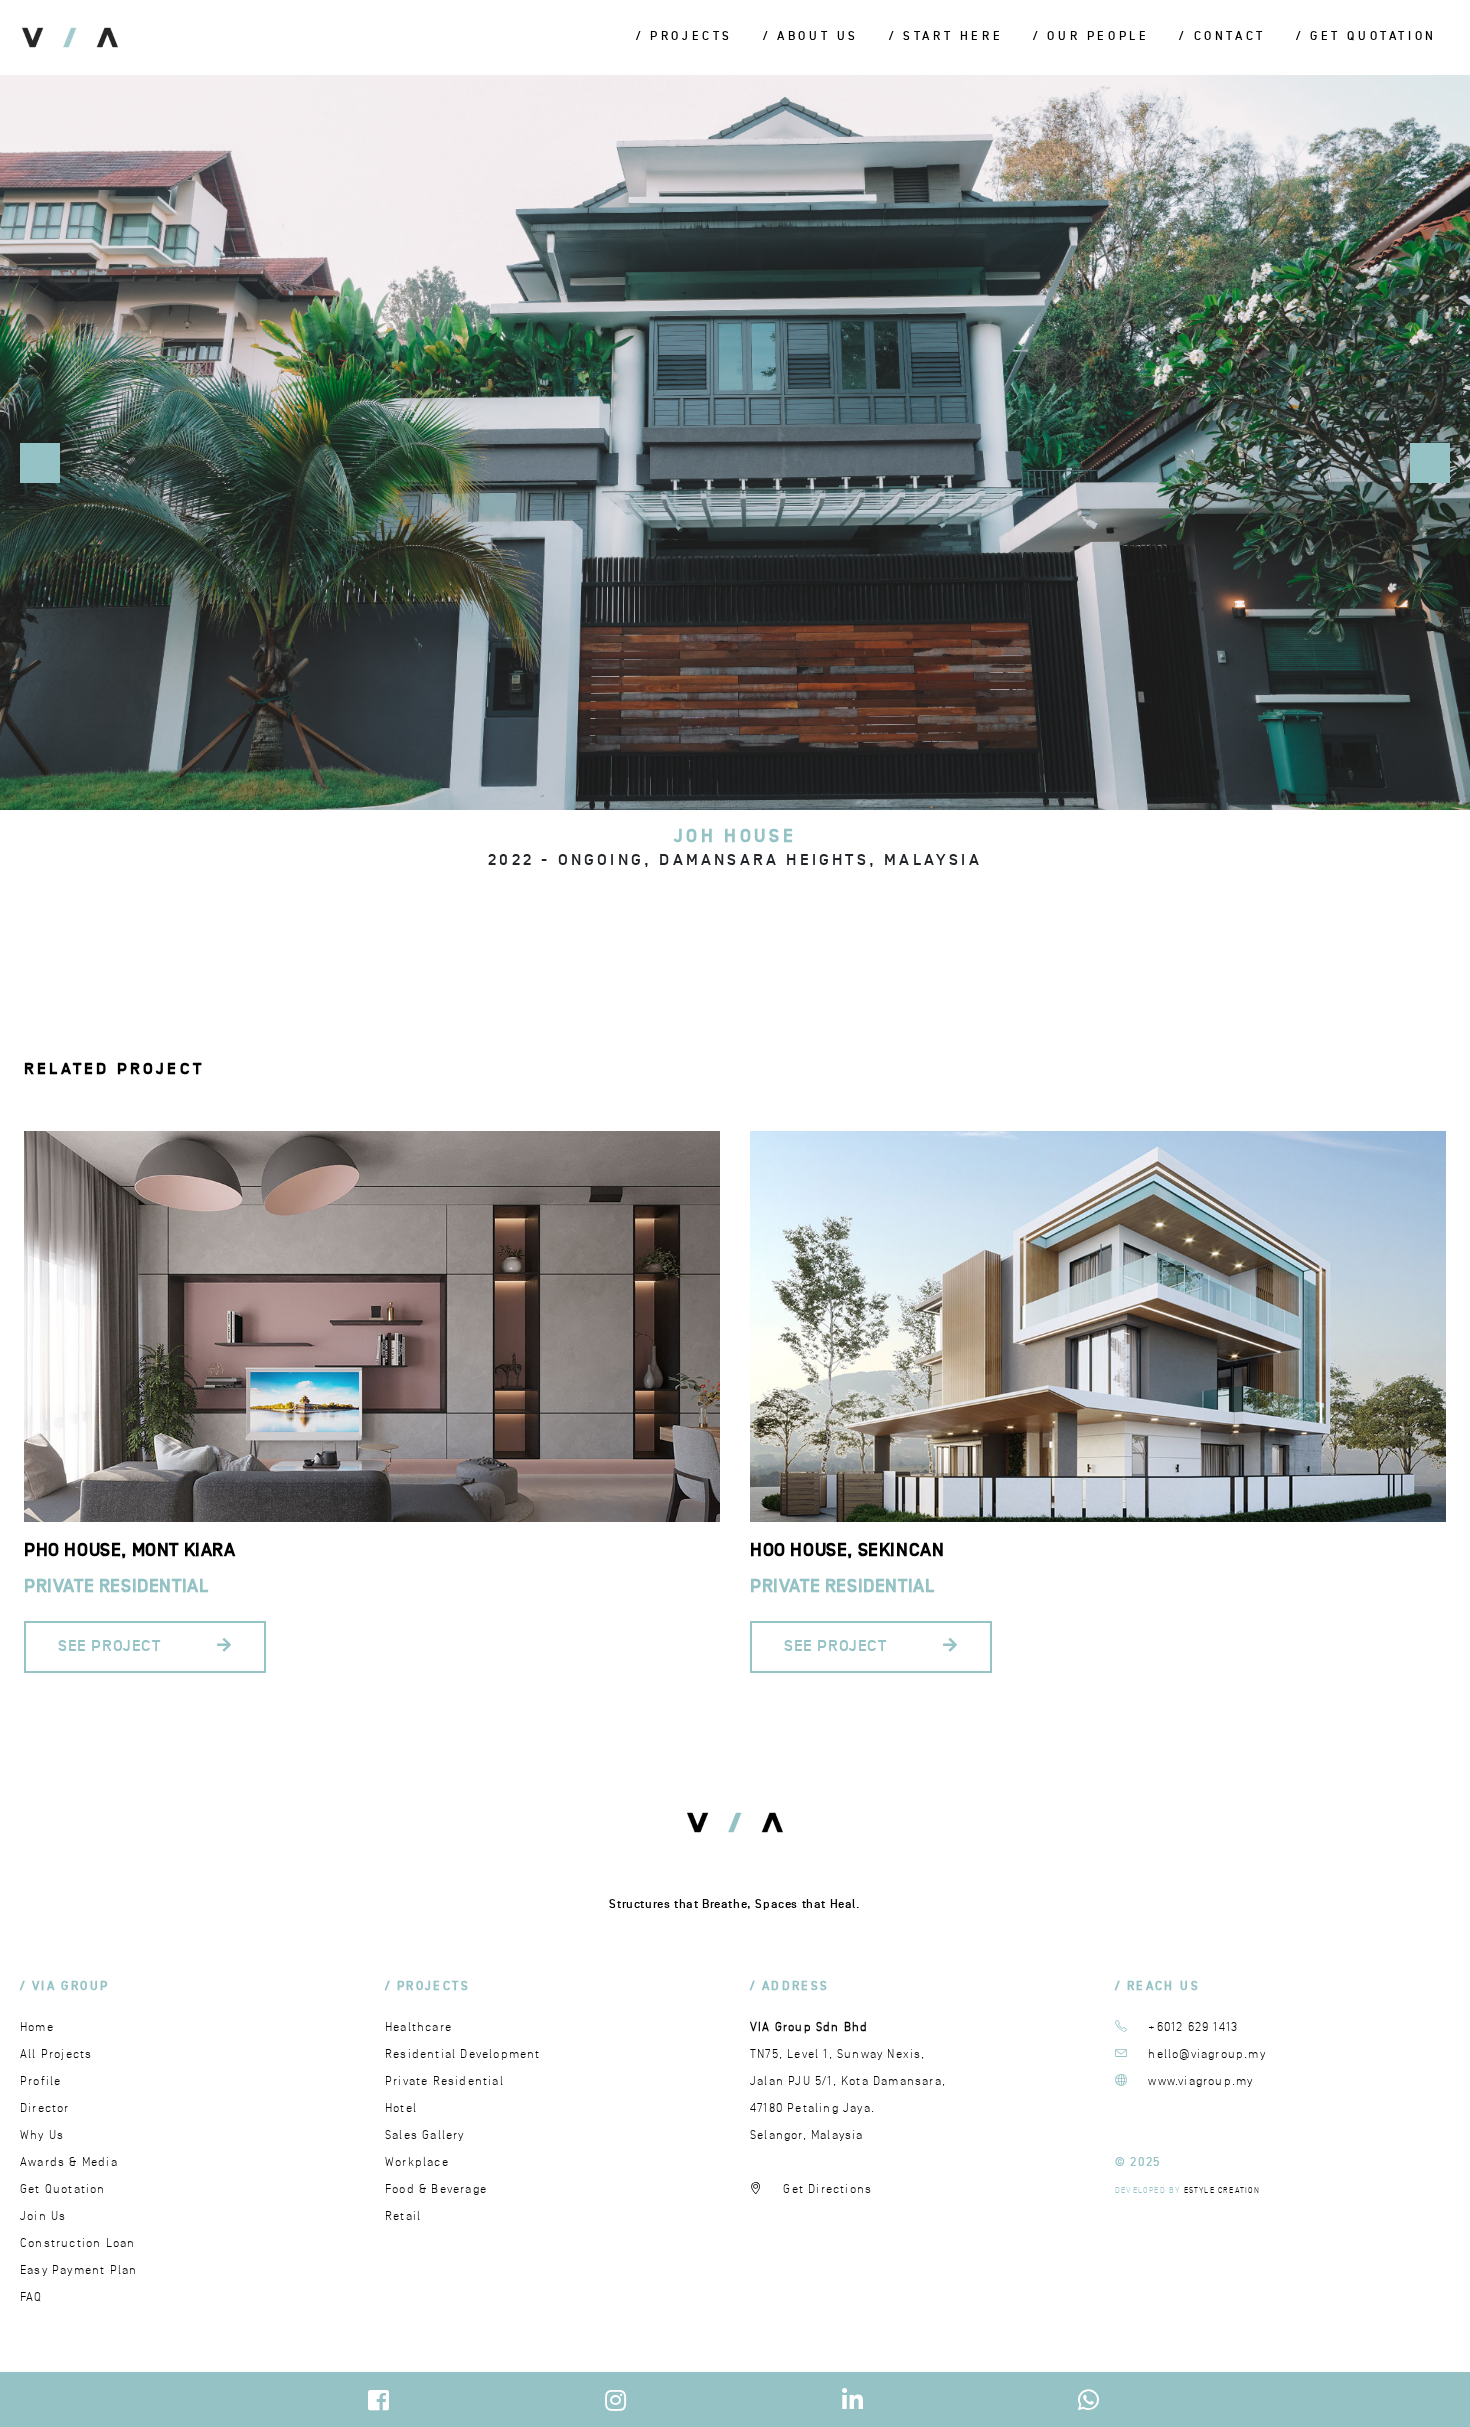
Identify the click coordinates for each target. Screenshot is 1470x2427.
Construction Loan (77, 2243)
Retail (403, 2216)
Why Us (42, 2135)
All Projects (56, 2054)
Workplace (417, 2162)
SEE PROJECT (111, 1646)
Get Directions (827, 2189)
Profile (40, 2081)
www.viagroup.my (1200, 2081)
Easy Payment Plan (78, 2270)
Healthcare (418, 2027)
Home (37, 2027)
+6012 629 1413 (1193, 2027)
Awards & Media (69, 2162)
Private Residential (116, 1586)
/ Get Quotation (1366, 37)
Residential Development (463, 2054)
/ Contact (1222, 37)
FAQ (31, 2297)
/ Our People (1091, 37)
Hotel (401, 2108)
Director (45, 2108)
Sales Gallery (425, 2135)
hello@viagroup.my (1206, 2054)
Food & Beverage (436, 2189)
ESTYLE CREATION (1222, 2190)
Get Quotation (63, 2189)
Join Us (43, 2216)
